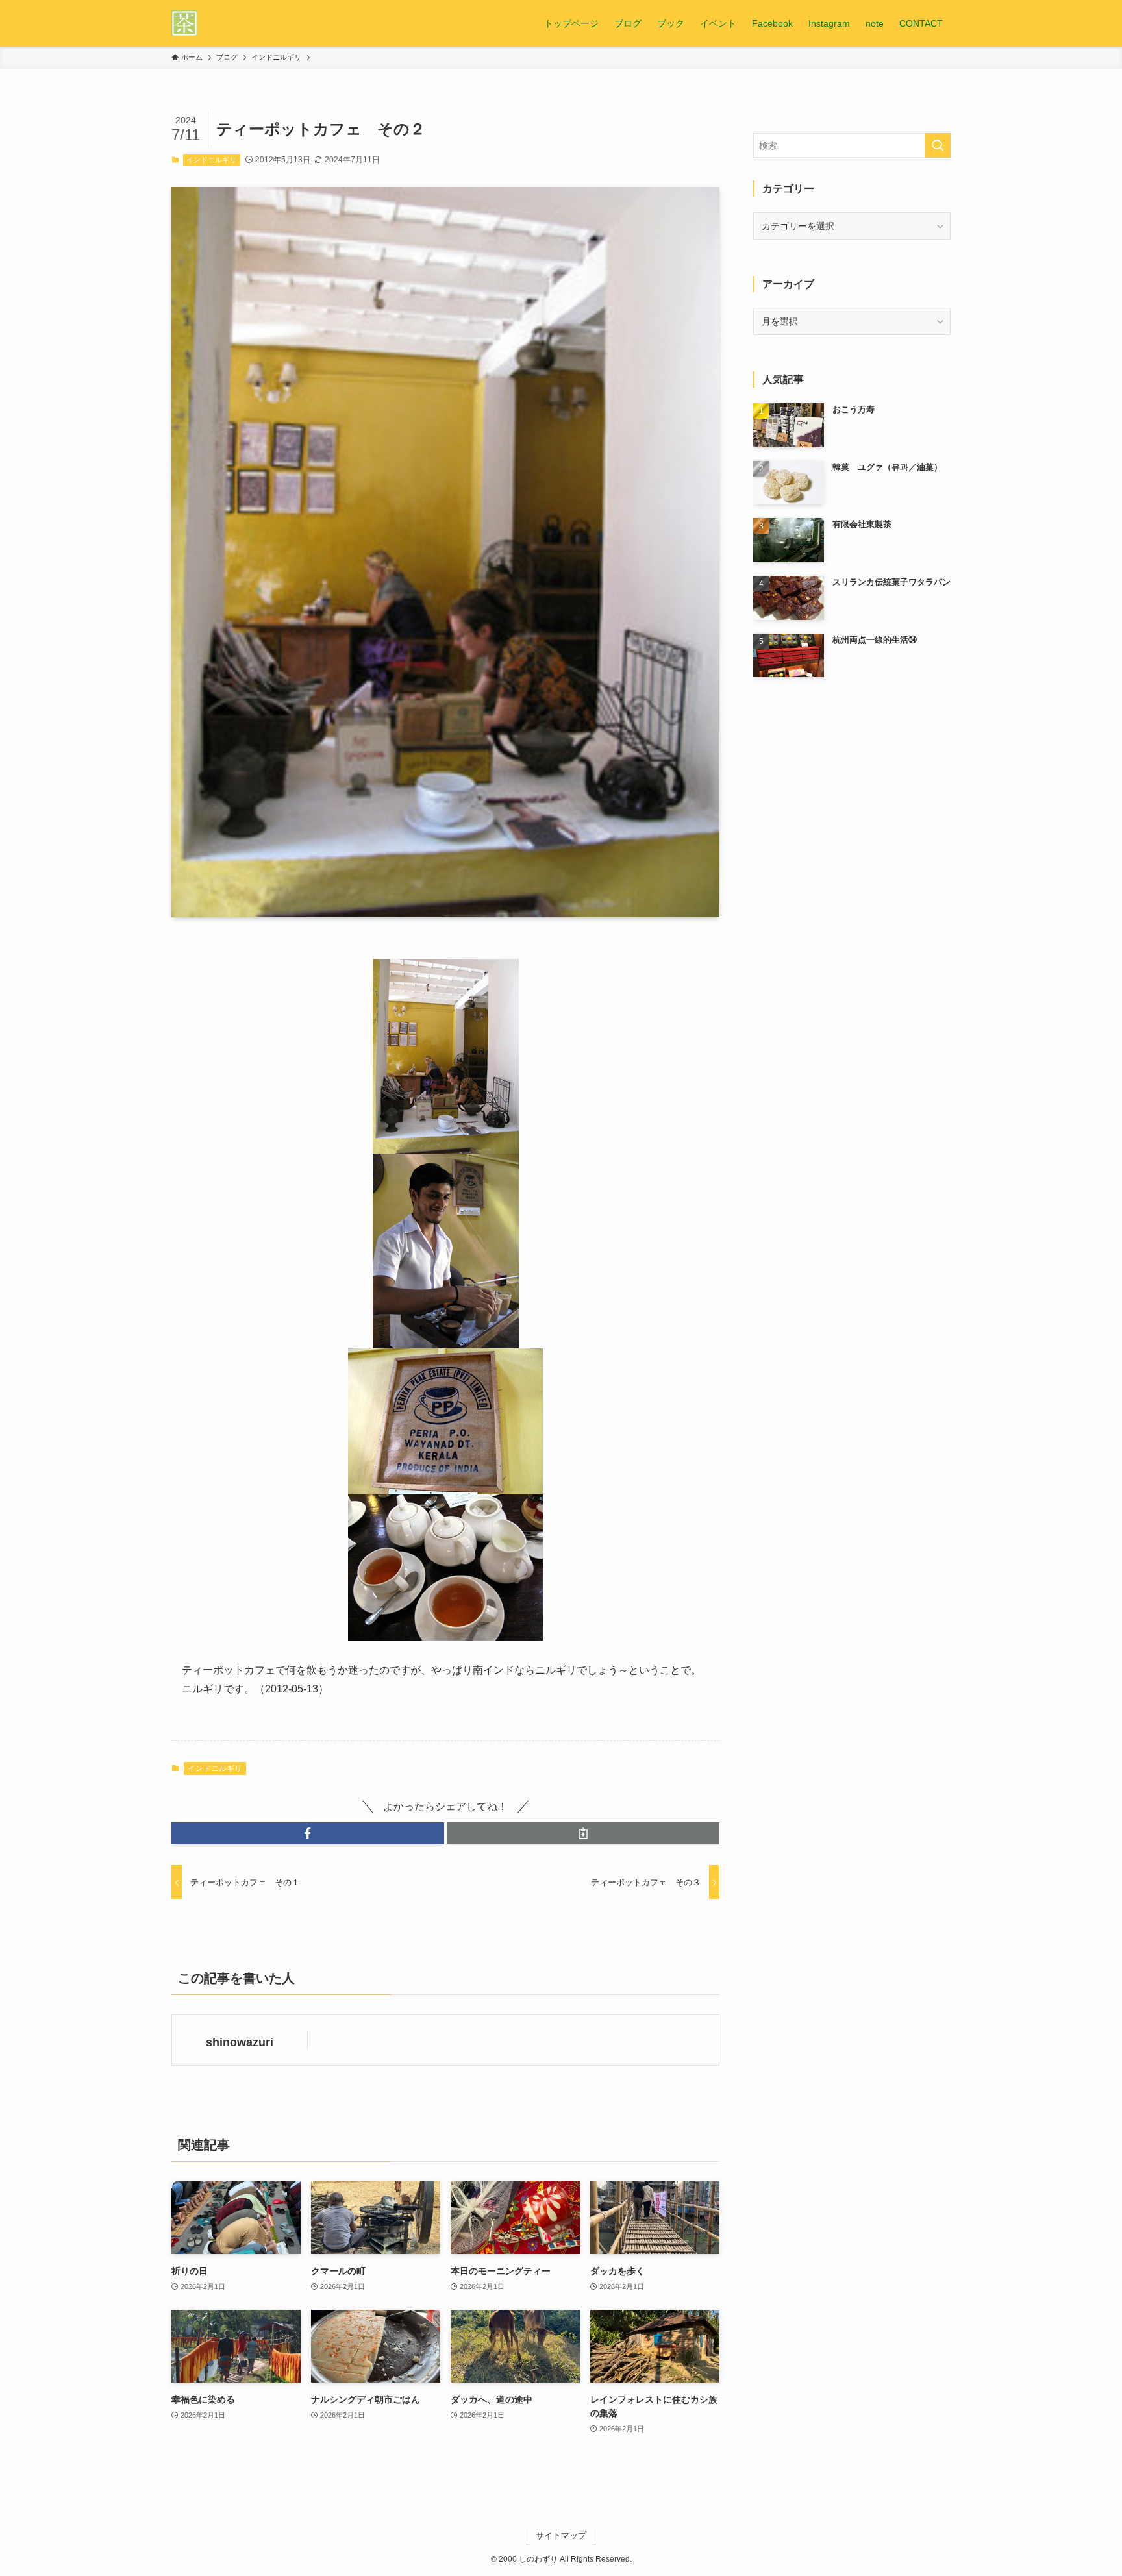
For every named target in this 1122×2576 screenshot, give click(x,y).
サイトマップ (561, 2535)
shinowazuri (240, 2042)
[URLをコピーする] (583, 1833)
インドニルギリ (211, 160)
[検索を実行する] (938, 145)
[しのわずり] (184, 23)
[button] (308, 1833)
